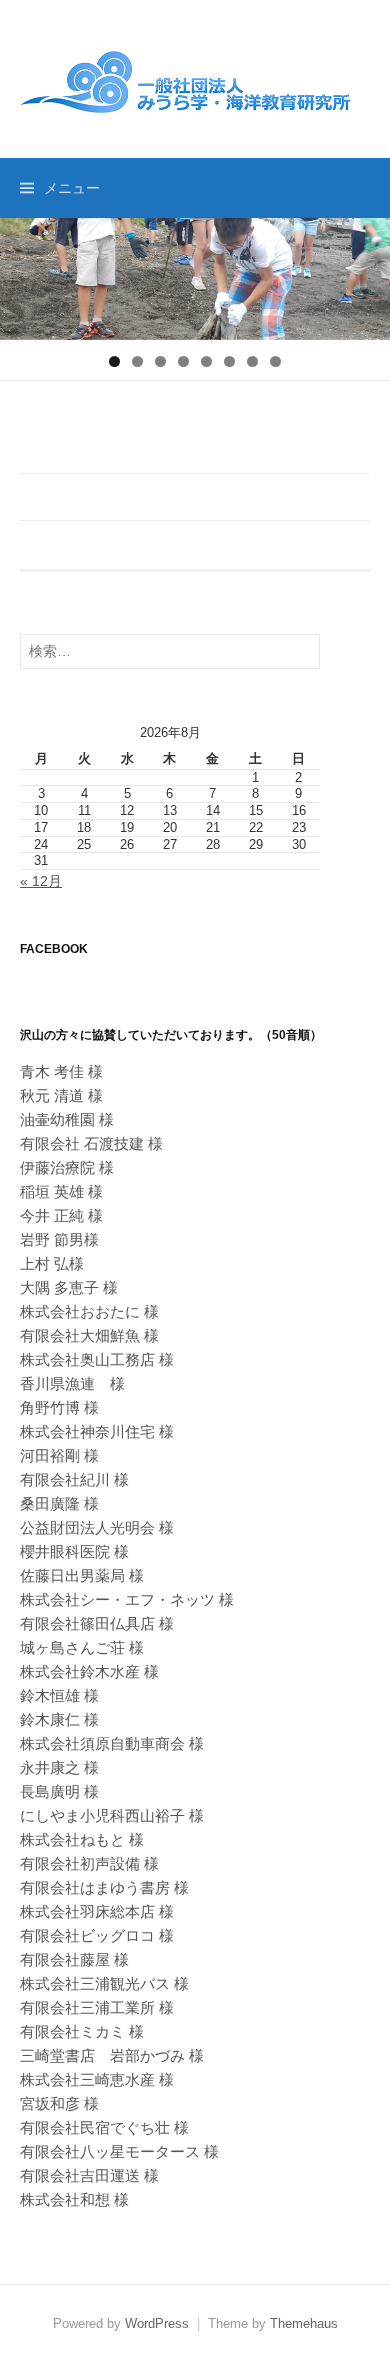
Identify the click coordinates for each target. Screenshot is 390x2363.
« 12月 (41, 881)
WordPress (157, 2323)
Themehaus (304, 2323)
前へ (25, 274)
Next (365, 274)
